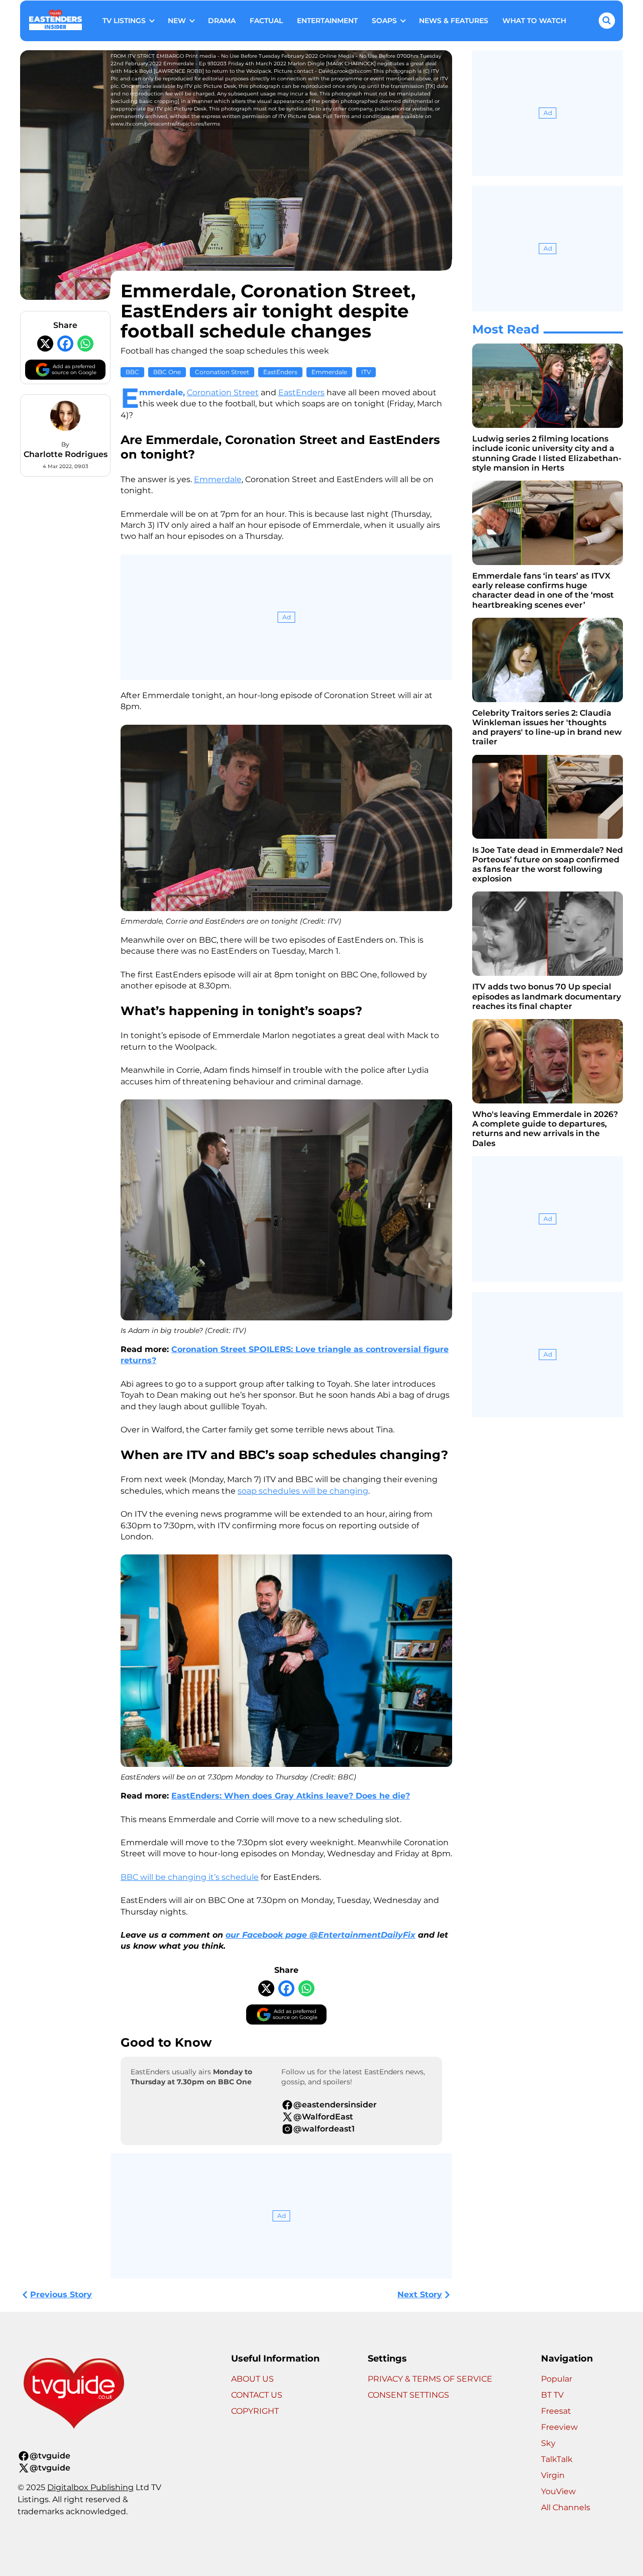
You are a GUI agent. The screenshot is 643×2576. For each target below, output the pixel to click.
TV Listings (124, 21)
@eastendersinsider (335, 2105)
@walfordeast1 (324, 2129)
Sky (548, 2443)
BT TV (552, 2395)
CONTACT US (257, 2395)
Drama (222, 21)
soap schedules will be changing (303, 1491)
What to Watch (534, 21)
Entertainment (327, 21)
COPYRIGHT (255, 2411)
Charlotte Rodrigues (66, 454)
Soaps (384, 21)
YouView (558, 2491)
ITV (366, 372)
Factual (266, 21)
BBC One (167, 372)
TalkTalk (557, 2459)
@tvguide (50, 2456)
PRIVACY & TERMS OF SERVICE (430, 2379)
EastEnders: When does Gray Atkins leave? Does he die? (291, 1796)
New (177, 21)
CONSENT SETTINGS (408, 2395)
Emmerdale (329, 372)
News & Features (454, 21)
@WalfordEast (323, 2117)
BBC (132, 372)
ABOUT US (252, 2379)
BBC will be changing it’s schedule (190, 1877)
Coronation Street (222, 372)
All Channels (566, 2507)
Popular (557, 2379)
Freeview (559, 2427)
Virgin (553, 2475)
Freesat (556, 2411)
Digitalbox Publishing (90, 2487)
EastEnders (280, 372)
